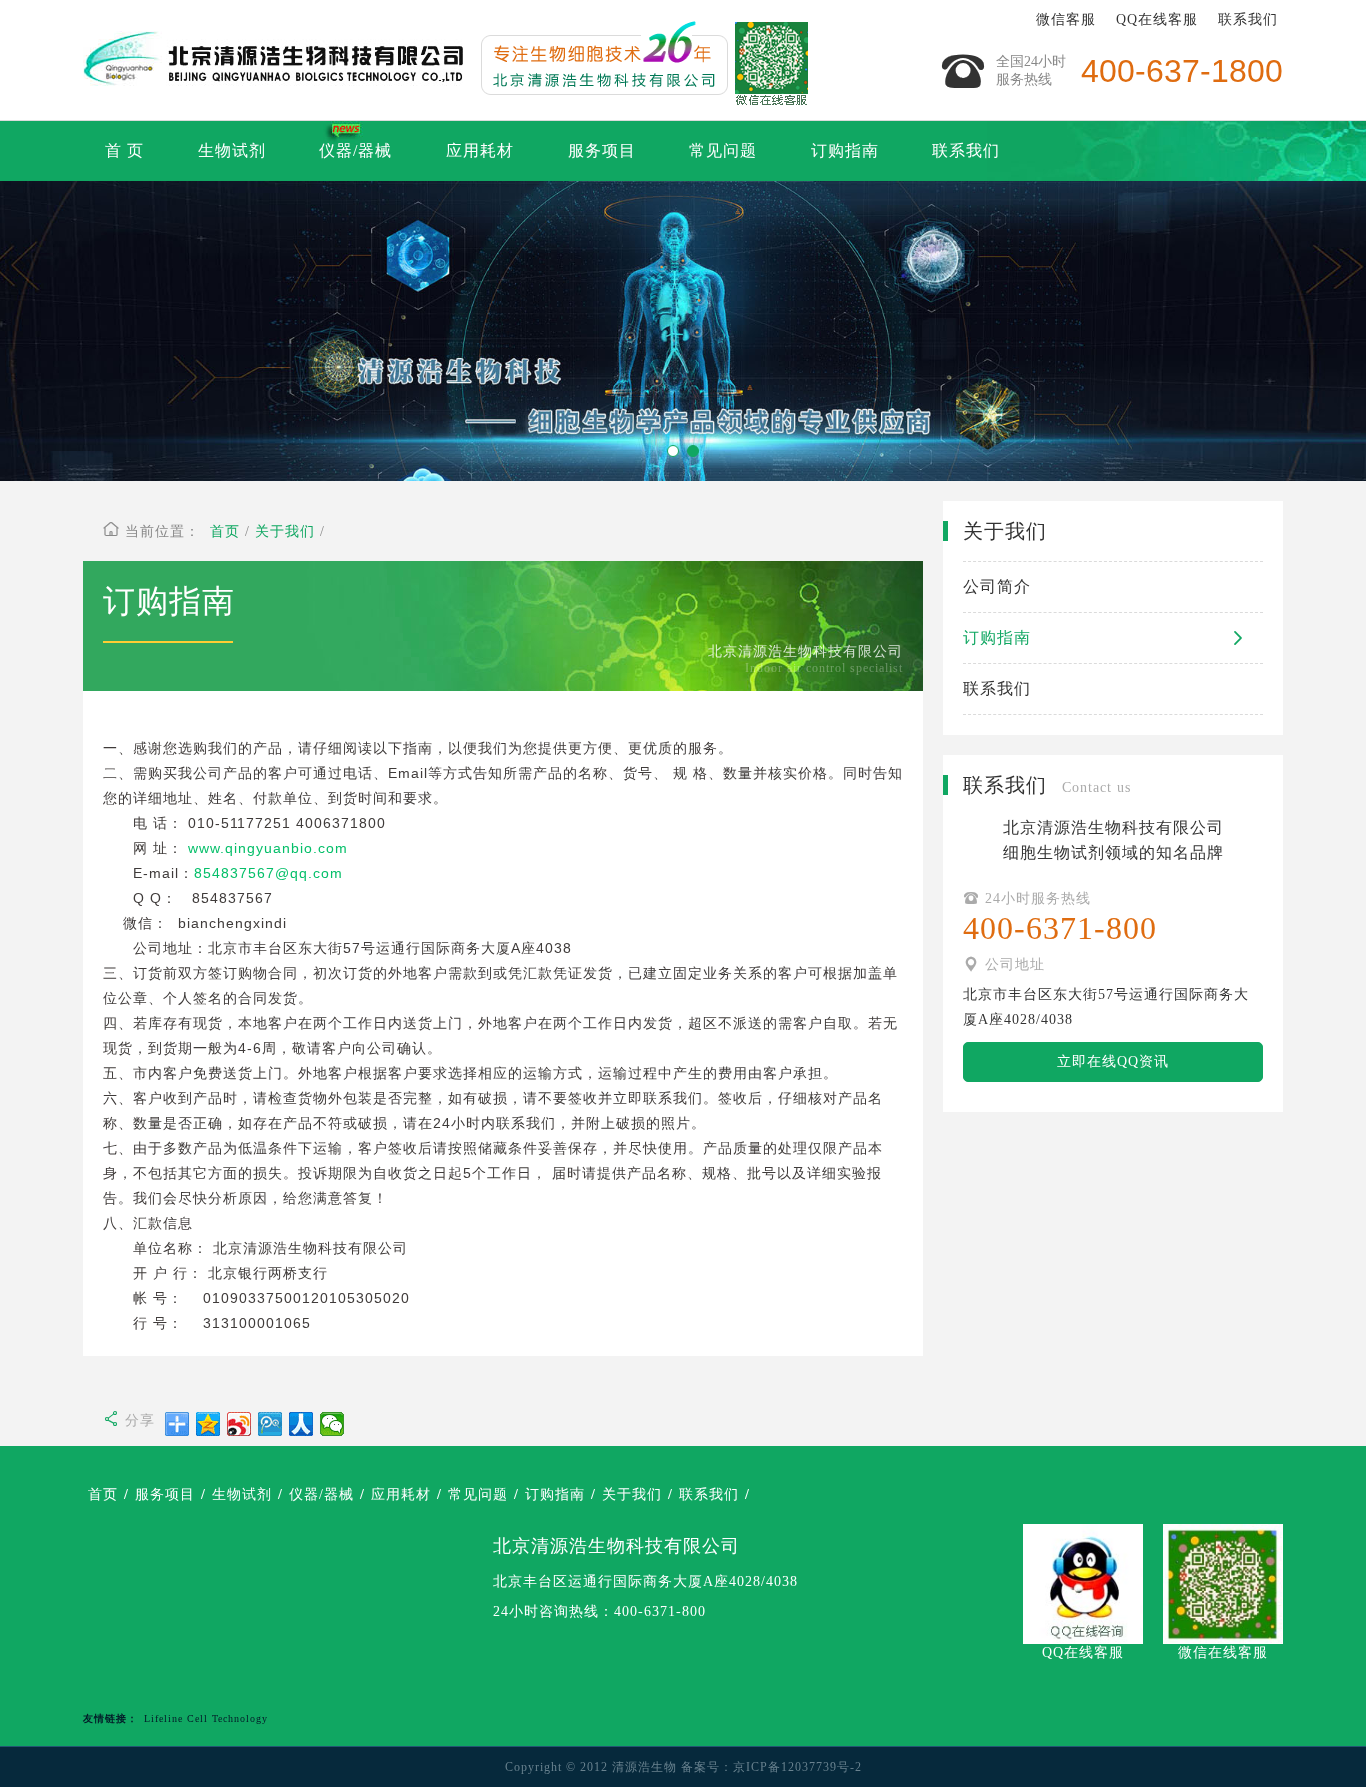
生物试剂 (232, 150)
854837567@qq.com (268, 873)
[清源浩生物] (638, 60)
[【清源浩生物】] (273, 60)
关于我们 (285, 531)
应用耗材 (480, 150)
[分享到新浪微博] (239, 1424)
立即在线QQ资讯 (1113, 1061)
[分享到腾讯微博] (270, 1424)
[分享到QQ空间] (208, 1424)
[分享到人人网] (301, 1424)
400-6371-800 (660, 1611)
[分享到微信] (332, 1424)
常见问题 (723, 150)
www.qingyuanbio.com (268, 848)
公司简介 (997, 586)
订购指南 (845, 150)
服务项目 (602, 150)
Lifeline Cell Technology (206, 1718)
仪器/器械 (355, 150)
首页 (225, 531)
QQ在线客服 (1157, 19)
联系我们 (1248, 19)
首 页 (124, 150)
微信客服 (1066, 19)
